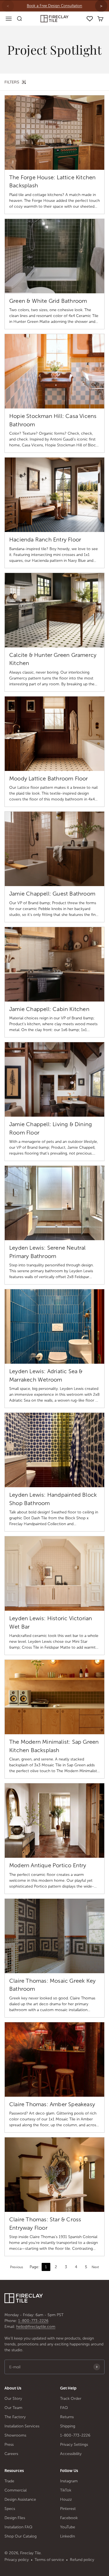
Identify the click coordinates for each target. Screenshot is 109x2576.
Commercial (16, 2490)
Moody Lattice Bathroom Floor (49, 778)
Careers (11, 2454)
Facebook (69, 2518)
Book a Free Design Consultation (54, 6)
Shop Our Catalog (21, 2536)
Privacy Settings (74, 2445)
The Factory (15, 2417)
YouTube (68, 2527)
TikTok (66, 2490)
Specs (10, 2509)
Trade (9, 2481)
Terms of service (49, 2560)
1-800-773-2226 (33, 2321)
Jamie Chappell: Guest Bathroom (52, 894)
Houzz (66, 2499)
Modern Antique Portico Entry (48, 1865)
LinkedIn (67, 2536)
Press (9, 2445)
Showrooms (15, 2435)
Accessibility (71, 2454)
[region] (54, 6)
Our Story (13, 2399)
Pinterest (68, 2509)
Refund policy (82, 2560)
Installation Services (22, 2426)
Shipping (68, 2426)
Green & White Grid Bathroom (48, 301)
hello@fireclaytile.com (36, 2327)
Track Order (71, 2399)
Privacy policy (17, 2560)
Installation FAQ (18, 2527)
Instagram (69, 2481)
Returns (67, 2417)
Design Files (15, 2518)
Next (95, 2267)
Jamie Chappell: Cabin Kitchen (49, 1009)
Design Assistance (20, 2499)
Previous (16, 2267)
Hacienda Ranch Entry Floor (45, 540)
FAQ (64, 2408)
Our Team (13, 2408)
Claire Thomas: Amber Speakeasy (52, 2104)
